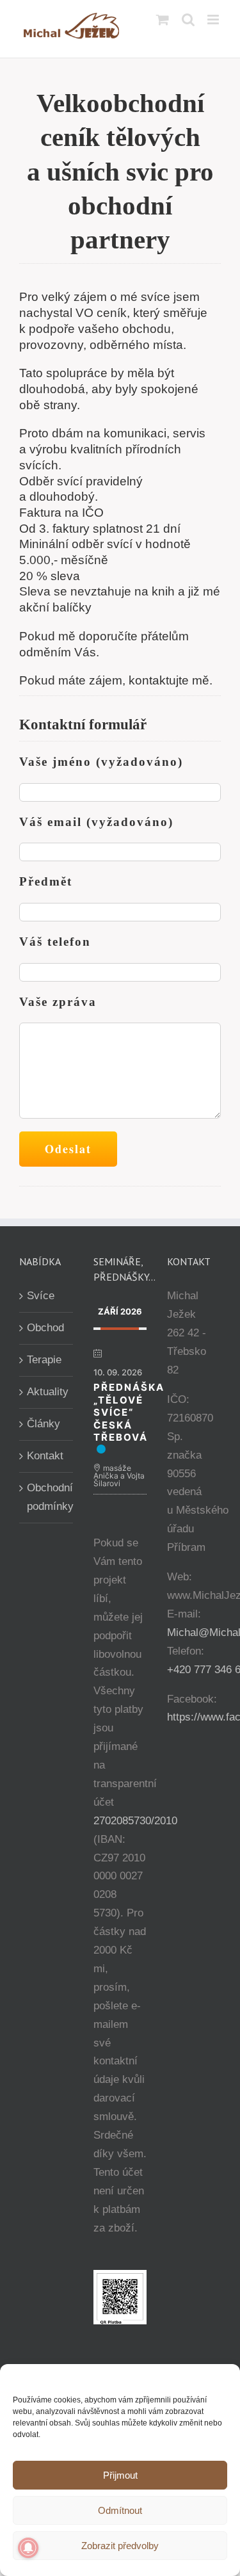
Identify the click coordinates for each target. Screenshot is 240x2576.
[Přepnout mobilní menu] (214, 20)
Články (44, 1424)
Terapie (44, 1360)
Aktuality (47, 1392)
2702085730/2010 (135, 1821)
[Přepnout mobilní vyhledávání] (188, 20)
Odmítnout (120, 2510)
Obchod (45, 1328)
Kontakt (45, 1456)
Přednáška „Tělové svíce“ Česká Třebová (129, 1412)
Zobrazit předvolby (120, 2546)
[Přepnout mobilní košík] (163, 20)
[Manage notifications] (28, 2548)
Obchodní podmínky (47, 1497)
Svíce (41, 1296)
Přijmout (120, 2475)
